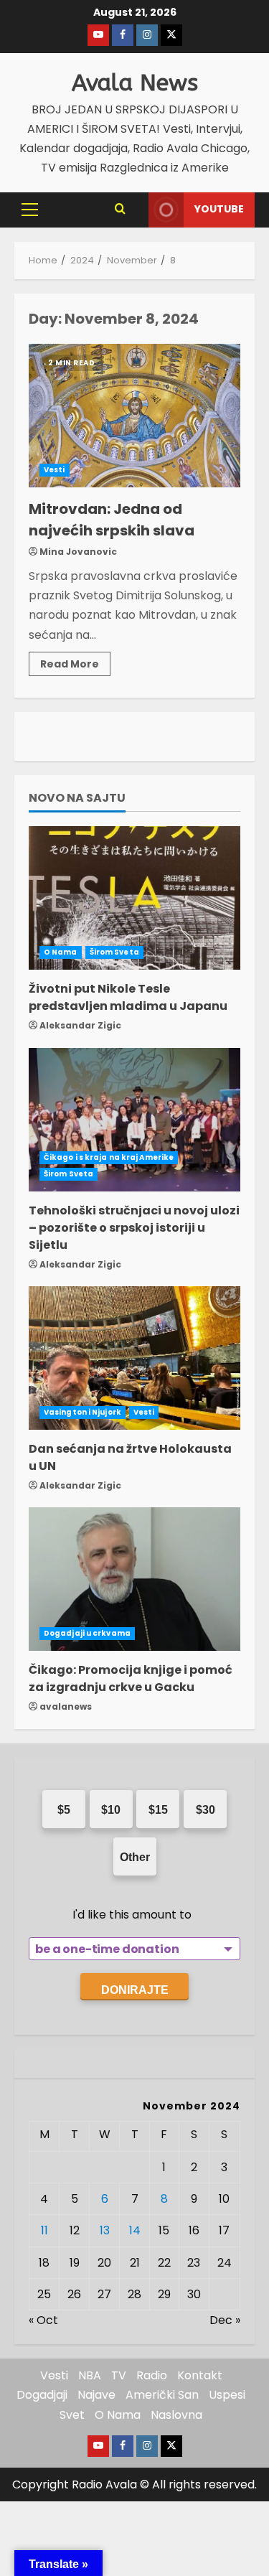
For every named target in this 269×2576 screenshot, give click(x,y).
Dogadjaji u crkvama (87, 1633)
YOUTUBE (219, 209)
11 (44, 2230)
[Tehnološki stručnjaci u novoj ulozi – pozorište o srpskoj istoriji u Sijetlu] (134, 1120)
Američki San (162, 2395)
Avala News (135, 83)
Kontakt (200, 2375)
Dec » (225, 2320)
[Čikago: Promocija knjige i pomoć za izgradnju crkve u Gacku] (134, 1579)
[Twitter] (171, 35)
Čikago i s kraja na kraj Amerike (109, 1157)
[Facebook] (123, 35)
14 (135, 2230)
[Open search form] (120, 210)
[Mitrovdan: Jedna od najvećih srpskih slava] (134, 416)
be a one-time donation (107, 1949)
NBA (90, 2375)
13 (105, 2230)
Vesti (55, 470)
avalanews (66, 1706)
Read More (75, 661)
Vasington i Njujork (82, 1412)
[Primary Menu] (30, 210)
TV (119, 2375)
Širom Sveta (114, 952)
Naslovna (176, 2415)
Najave (96, 2395)
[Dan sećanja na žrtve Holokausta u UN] (134, 1358)
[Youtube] (98, 35)
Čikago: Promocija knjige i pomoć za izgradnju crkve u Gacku (131, 1678)
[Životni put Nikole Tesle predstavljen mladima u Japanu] (134, 898)
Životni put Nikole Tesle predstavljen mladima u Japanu (128, 997)
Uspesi (227, 2395)
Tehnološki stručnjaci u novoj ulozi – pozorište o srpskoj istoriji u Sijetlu (134, 1228)
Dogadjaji (42, 2395)
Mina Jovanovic (78, 552)
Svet (72, 2415)
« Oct (43, 2320)
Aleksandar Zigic (80, 1025)
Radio (152, 2375)
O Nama (61, 952)
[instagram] (147, 35)
